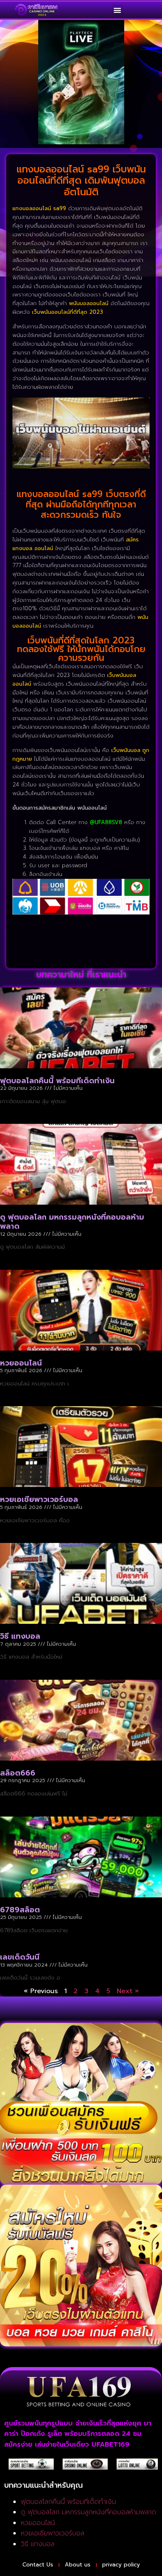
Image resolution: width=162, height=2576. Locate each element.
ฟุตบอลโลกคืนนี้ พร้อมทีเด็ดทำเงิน (57, 1081)
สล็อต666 (18, 1773)
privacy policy (121, 2565)
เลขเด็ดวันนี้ (20, 1957)
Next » (128, 1991)
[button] (118, 10)
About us (78, 2565)
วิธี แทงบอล (20, 1636)
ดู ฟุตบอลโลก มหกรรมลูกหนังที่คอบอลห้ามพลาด (72, 1222)
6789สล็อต (20, 1910)
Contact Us (38, 2565)
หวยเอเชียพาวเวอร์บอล (39, 1499)
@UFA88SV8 (106, 822)
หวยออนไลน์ (21, 1363)
